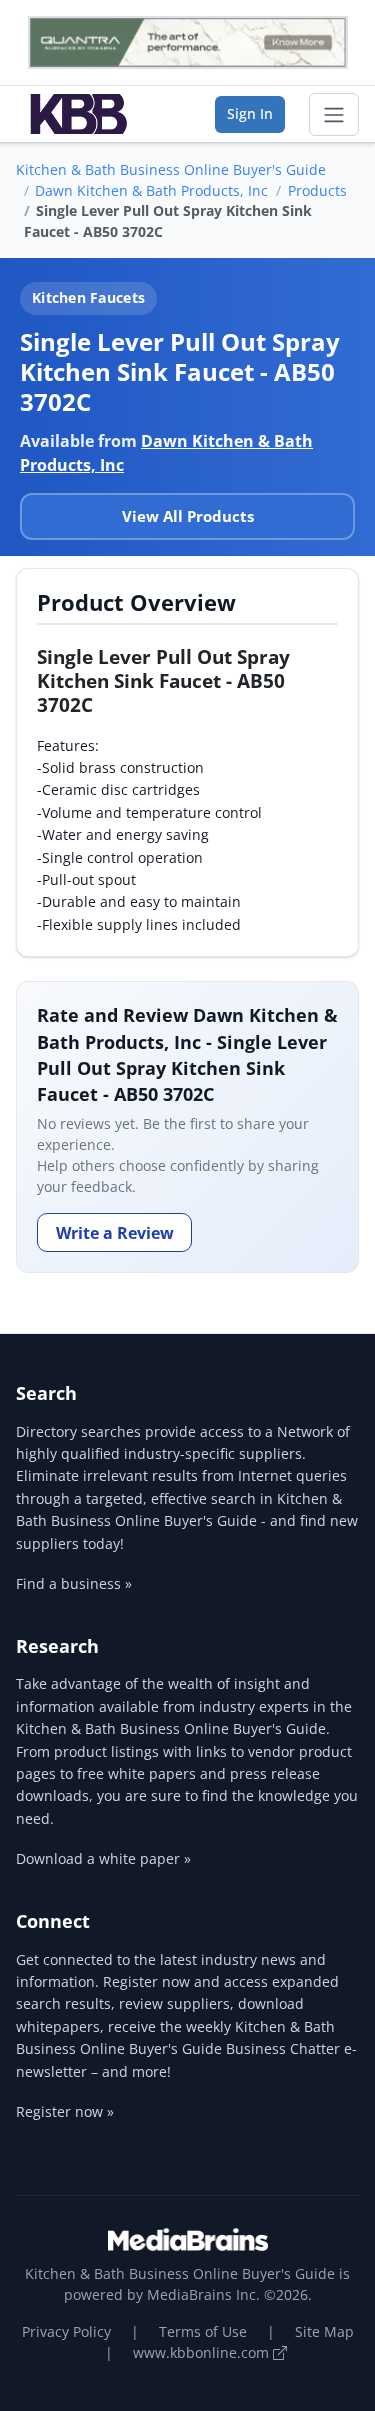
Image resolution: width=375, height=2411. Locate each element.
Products (317, 190)
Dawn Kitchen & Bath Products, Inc (151, 190)
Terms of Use (203, 2331)
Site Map (324, 2331)
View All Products (188, 516)
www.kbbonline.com (203, 2352)
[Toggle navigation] (334, 115)
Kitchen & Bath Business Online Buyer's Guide (171, 169)
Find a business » (74, 1583)
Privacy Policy (66, 2331)
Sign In (250, 113)
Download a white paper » (103, 1858)
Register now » (65, 2111)
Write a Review (115, 1233)
